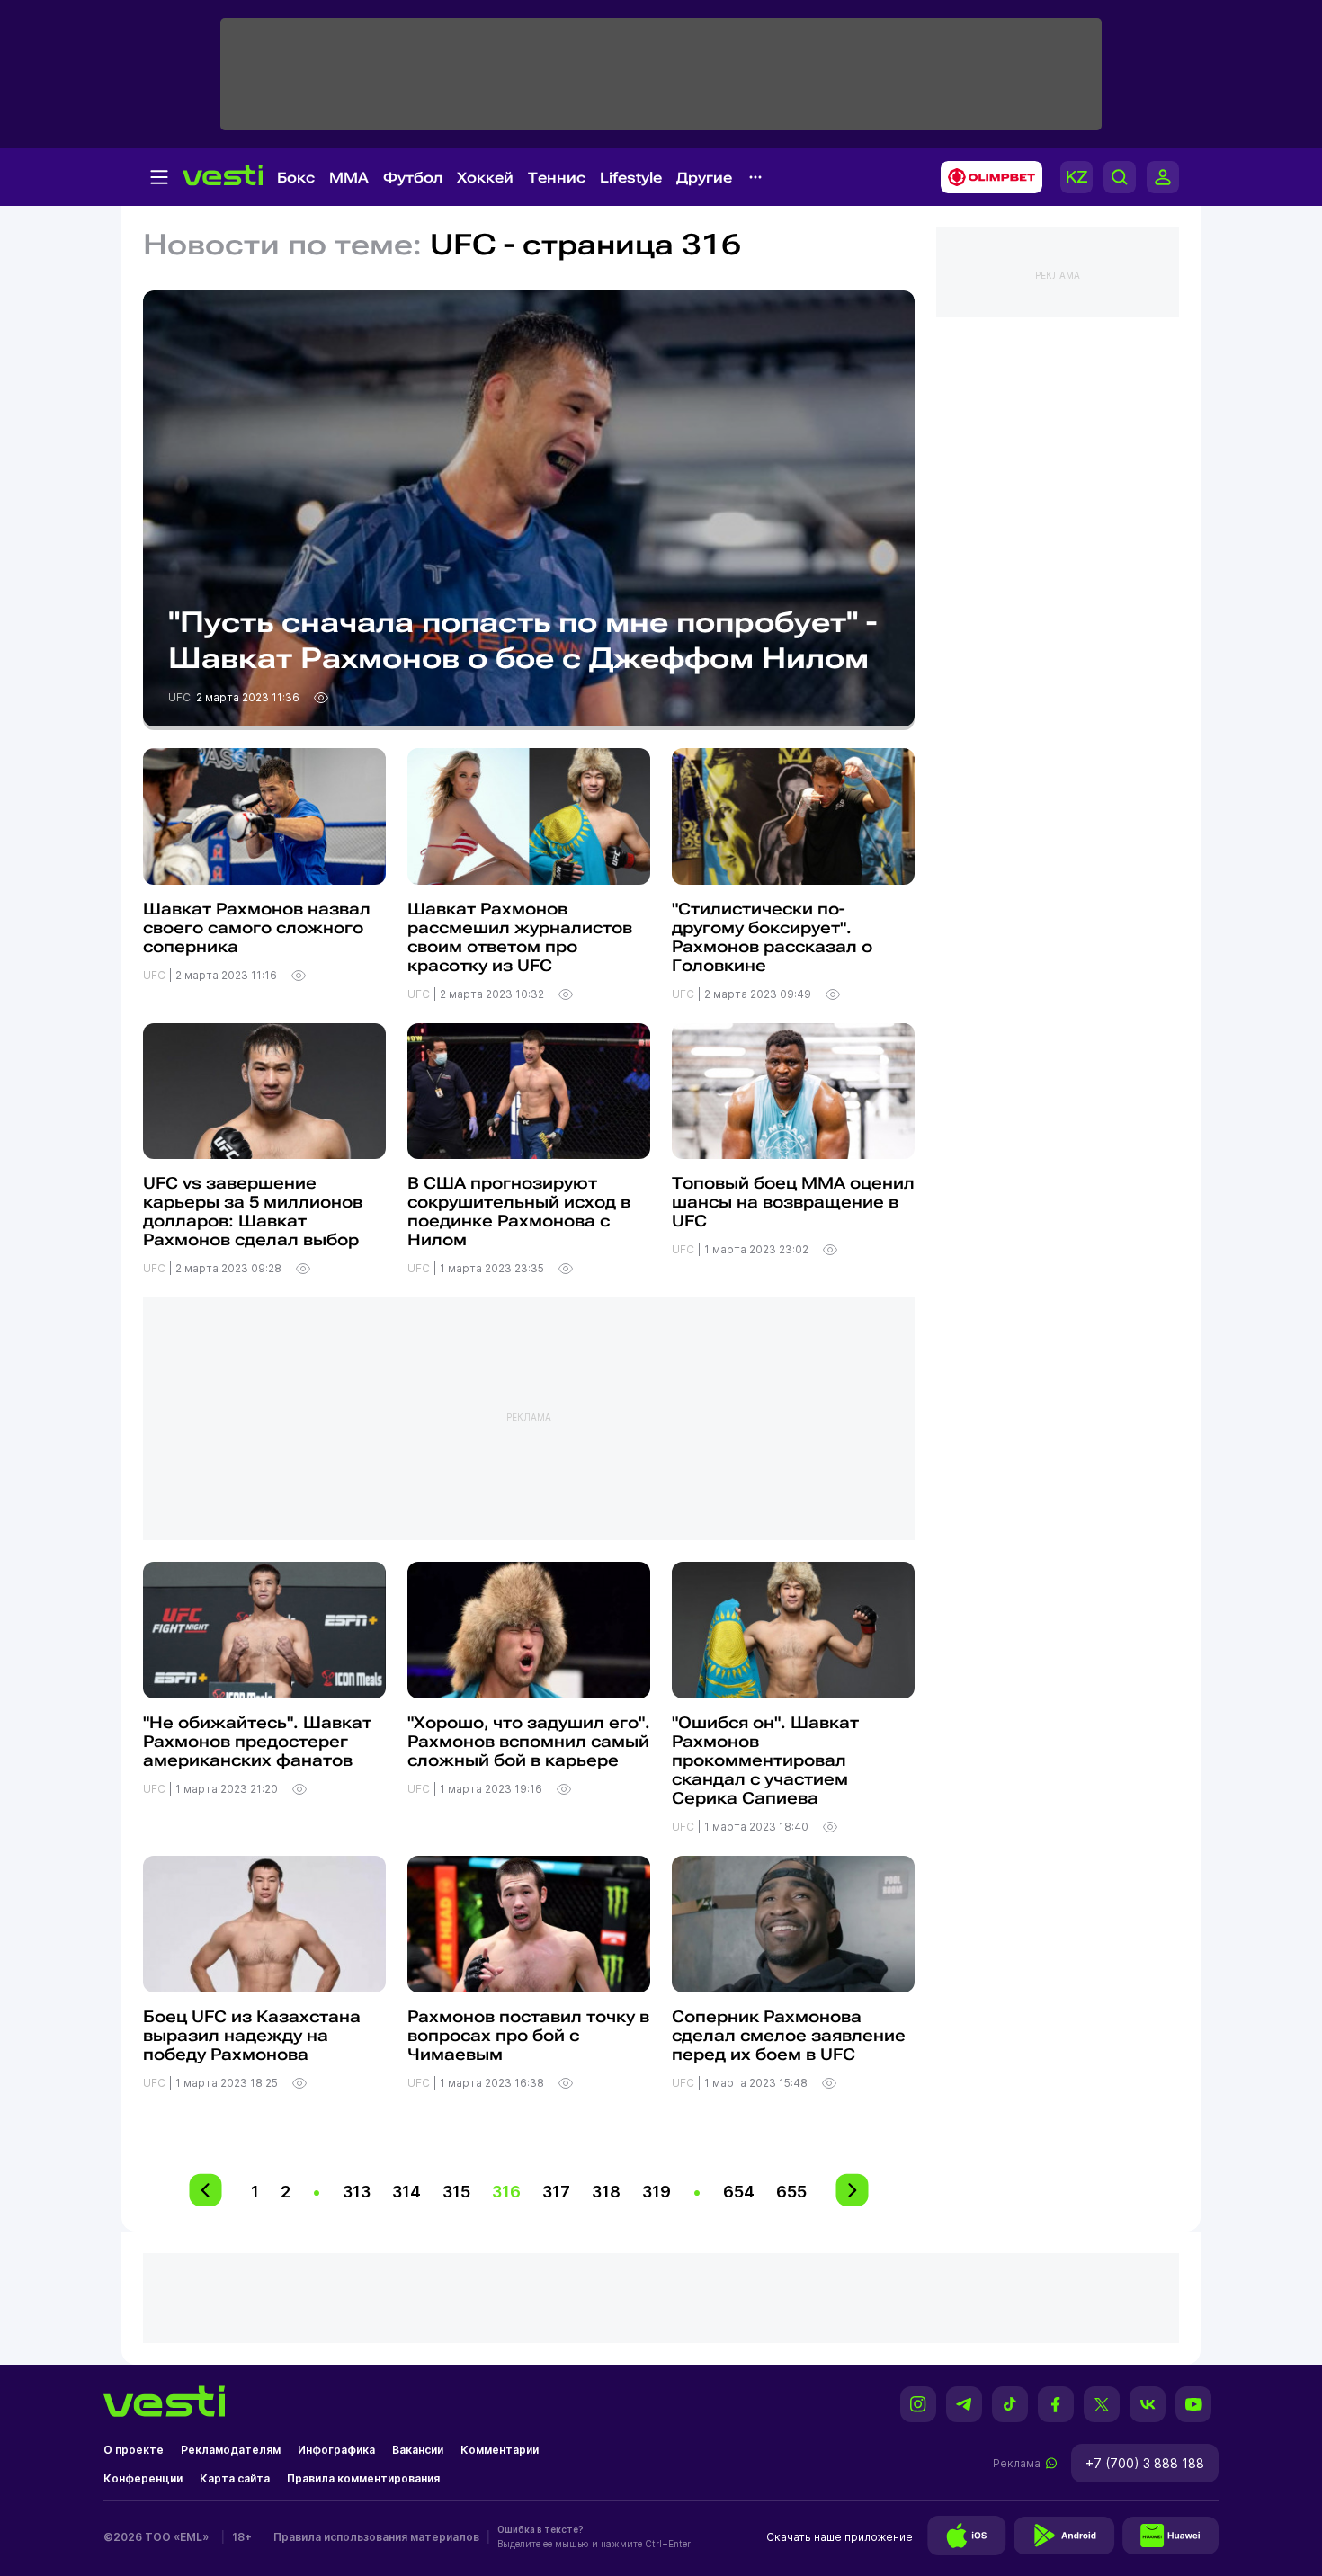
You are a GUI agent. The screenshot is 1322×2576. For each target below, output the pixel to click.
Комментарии (500, 2450)
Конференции (143, 2478)
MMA (349, 178)
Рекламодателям (231, 2450)
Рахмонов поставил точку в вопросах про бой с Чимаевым (528, 2035)
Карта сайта (235, 2478)
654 (739, 2192)
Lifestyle (631, 178)
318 (606, 2192)
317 (556, 2192)
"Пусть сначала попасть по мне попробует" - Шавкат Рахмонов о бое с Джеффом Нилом (523, 640)
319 (657, 2192)
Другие (704, 178)
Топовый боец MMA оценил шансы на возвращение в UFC (793, 1202)
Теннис (557, 178)
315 (456, 2192)
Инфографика (336, 2450)
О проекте (134, 2450)
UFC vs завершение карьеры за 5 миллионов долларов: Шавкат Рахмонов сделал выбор (253, 1211)
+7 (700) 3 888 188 (1145, 2463)
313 (357, 2192)
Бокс (296, 178)
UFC (181, 697)
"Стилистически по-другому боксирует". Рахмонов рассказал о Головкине (772, 937)
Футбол (413, 178)
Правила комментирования (363, 2478)
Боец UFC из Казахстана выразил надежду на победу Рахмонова (252, 2035)
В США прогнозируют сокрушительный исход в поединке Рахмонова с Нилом (519, 1211)
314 (406, 2192)
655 (791, 2192)
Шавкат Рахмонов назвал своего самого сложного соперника (257, 927)
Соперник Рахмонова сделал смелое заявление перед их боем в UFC (789, 2035)
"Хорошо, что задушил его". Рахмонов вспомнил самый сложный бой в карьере (529, 1741)
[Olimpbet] (986, 177)
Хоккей (485, 178)
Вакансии (418, 2450)
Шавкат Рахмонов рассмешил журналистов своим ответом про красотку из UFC (520, 937)
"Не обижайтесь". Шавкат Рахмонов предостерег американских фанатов (257, 1741)
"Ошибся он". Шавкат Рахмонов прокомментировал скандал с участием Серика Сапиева (765, 1760)
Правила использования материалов (376, 2537)
